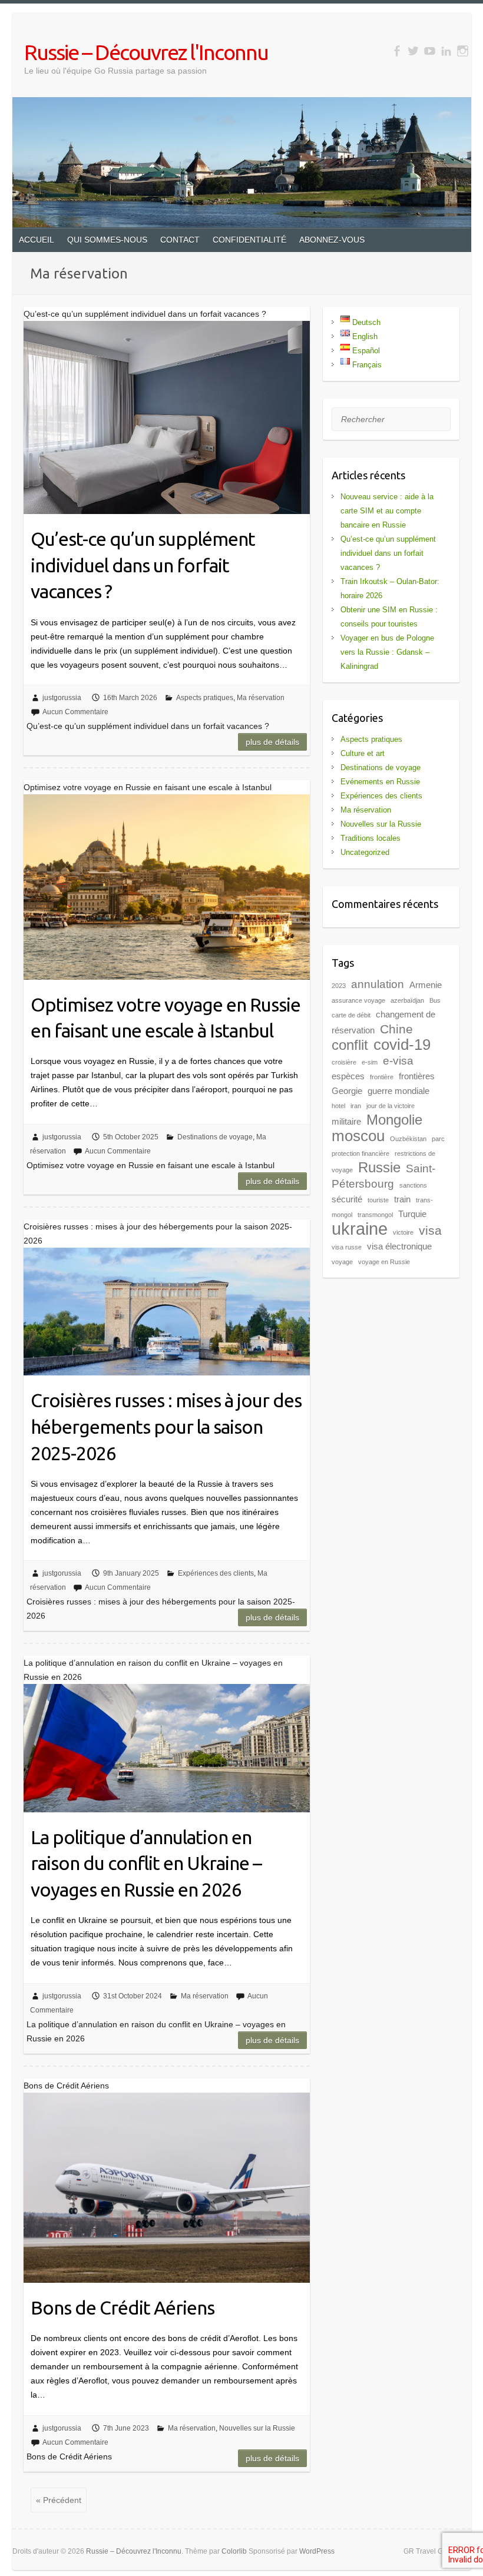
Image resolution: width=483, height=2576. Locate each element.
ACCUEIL (37, 240)
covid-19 (402, 1045)
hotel (338, 1106)
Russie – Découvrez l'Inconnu (146, 52)
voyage (342, 1262)
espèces (348, 1076)
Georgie (347, 1091)
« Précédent (59, 2500)
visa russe (347, 1247)
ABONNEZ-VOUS (332, 240)
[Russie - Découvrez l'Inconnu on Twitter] (413, 51)
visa (430, 1231)
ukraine (360, 1229)
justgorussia (62, 698)
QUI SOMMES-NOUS (107, 240)
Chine (396, 1029)
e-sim (370, 1062)
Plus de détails (272, 742)
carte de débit (351, 1015)
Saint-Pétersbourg (383, 1176)
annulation (378, 984)
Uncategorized (365, 852)
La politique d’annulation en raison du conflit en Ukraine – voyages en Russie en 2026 (146, 1864)
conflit (350, 1045)
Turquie (412, 1214)
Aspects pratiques (205, 698)
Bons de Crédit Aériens (123, 2308)
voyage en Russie (384, 1262)
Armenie (426, 985)
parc (438, 1139)
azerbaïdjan (407, 1000)
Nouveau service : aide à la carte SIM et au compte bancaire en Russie (387, 511)
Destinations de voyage (215, 1137)
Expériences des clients (216, 1573)
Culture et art (363, 753)
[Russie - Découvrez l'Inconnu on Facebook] (397, 51)
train (402, 1199)
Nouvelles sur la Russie (257, 2428)
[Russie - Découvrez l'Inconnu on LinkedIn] (446, 51)
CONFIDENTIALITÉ (249, 240)
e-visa (398, 1061)
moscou (358, 1136)
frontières (417, 1076)
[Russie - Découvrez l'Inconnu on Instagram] (463, 51)
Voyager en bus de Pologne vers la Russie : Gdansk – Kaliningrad (387, 652)
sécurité (347, 1199)
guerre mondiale (398, 1091)
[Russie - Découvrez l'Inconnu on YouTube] (430, 51)
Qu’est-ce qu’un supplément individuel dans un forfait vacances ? (143, 565)
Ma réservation (261, 698)
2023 (339, 986)
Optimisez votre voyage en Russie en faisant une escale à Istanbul (166, 1018)
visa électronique (399, 1246)
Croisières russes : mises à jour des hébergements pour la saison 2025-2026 (166, 1427)
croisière (344, 1062)
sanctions (413, 1185)
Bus (435, 1000)
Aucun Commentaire (75, 712)
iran (356, 1106)
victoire (403, 1232)
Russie (379, 1167)
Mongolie (394, 1120)
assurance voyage (358, 1000)
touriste (378, 1200)
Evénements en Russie (380, 782)
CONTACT (180, 240)
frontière (382, 1077)
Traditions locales (370, 838)
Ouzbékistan (408, 1139)
